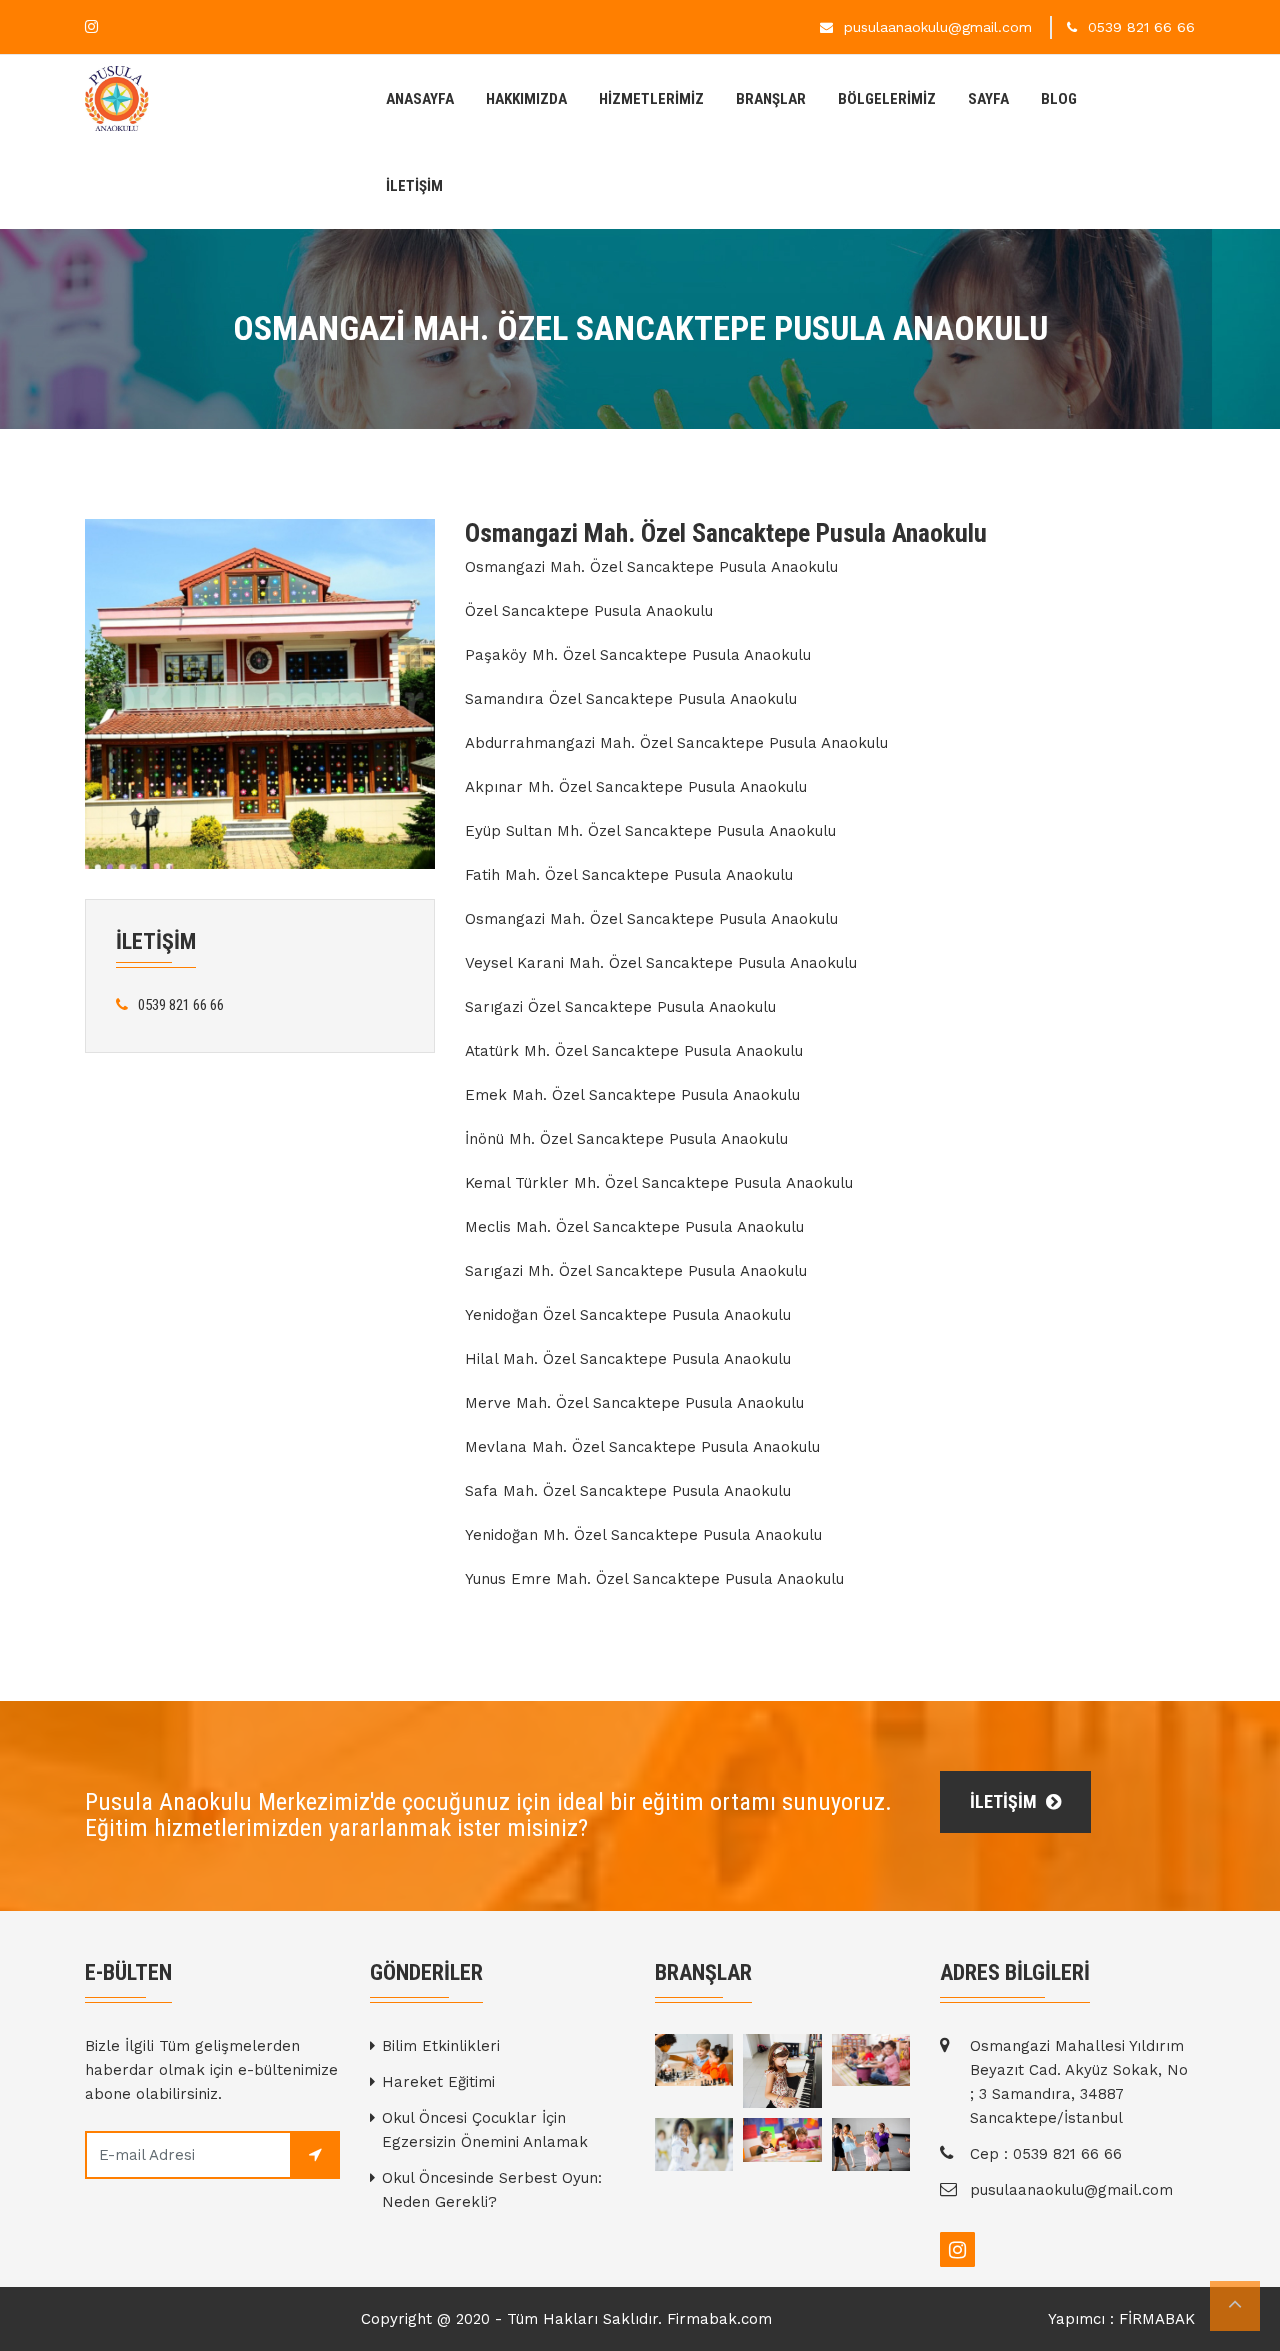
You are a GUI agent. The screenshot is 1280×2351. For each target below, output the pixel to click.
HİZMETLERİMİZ (651, 99)
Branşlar (771, 99)
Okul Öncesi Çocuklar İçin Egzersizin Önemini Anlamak (485, 2130)
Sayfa (988, 99)
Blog (1059, 99)
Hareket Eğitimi (438, 2082)
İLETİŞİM (414, 186)
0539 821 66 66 (1141, 27)
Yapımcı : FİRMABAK (1121, 2319)
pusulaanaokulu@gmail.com (938, 27)
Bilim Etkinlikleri (441, 2046)
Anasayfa (420, 99)
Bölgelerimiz (887, 99)
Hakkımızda (526, 99)
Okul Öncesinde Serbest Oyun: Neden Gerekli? (492, 2190)
